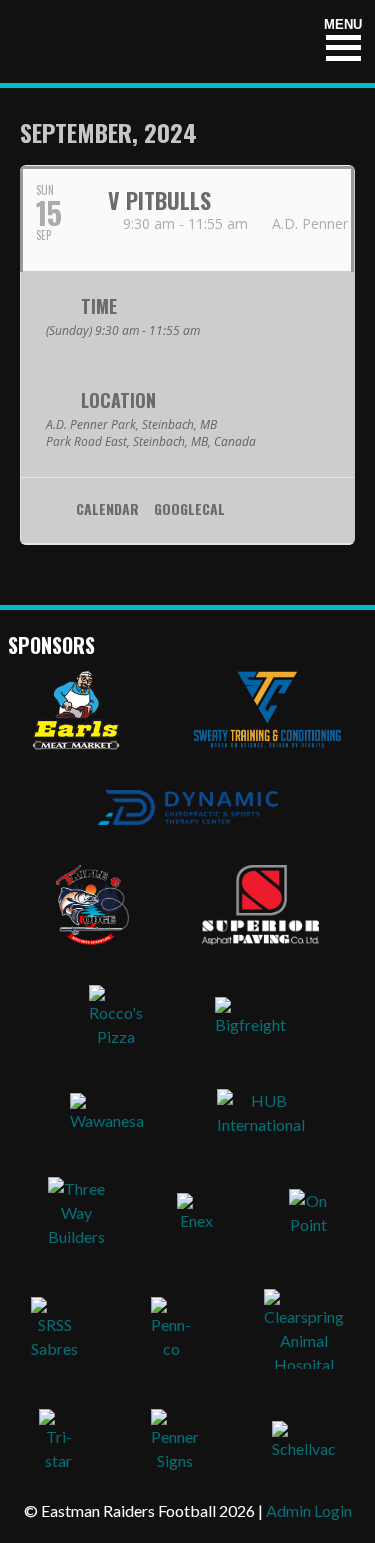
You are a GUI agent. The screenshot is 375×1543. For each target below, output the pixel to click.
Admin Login (309, 1510)
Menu (343, 24)
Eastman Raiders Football (133, 41)
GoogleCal (189, 509)
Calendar (107, 509)
